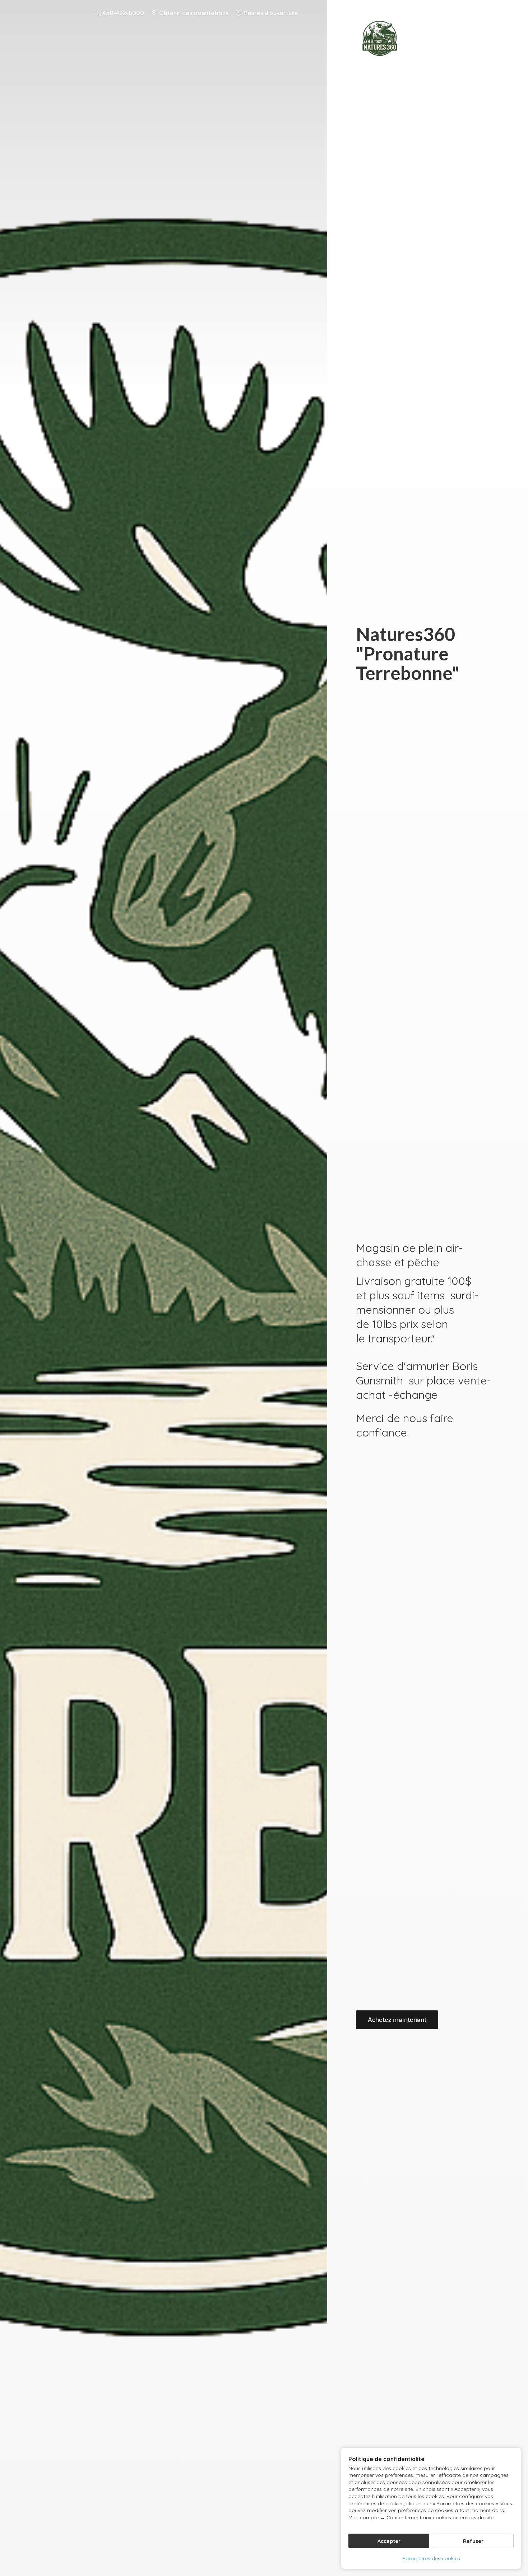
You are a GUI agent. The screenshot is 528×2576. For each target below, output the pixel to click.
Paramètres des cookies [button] (431, 2558)
